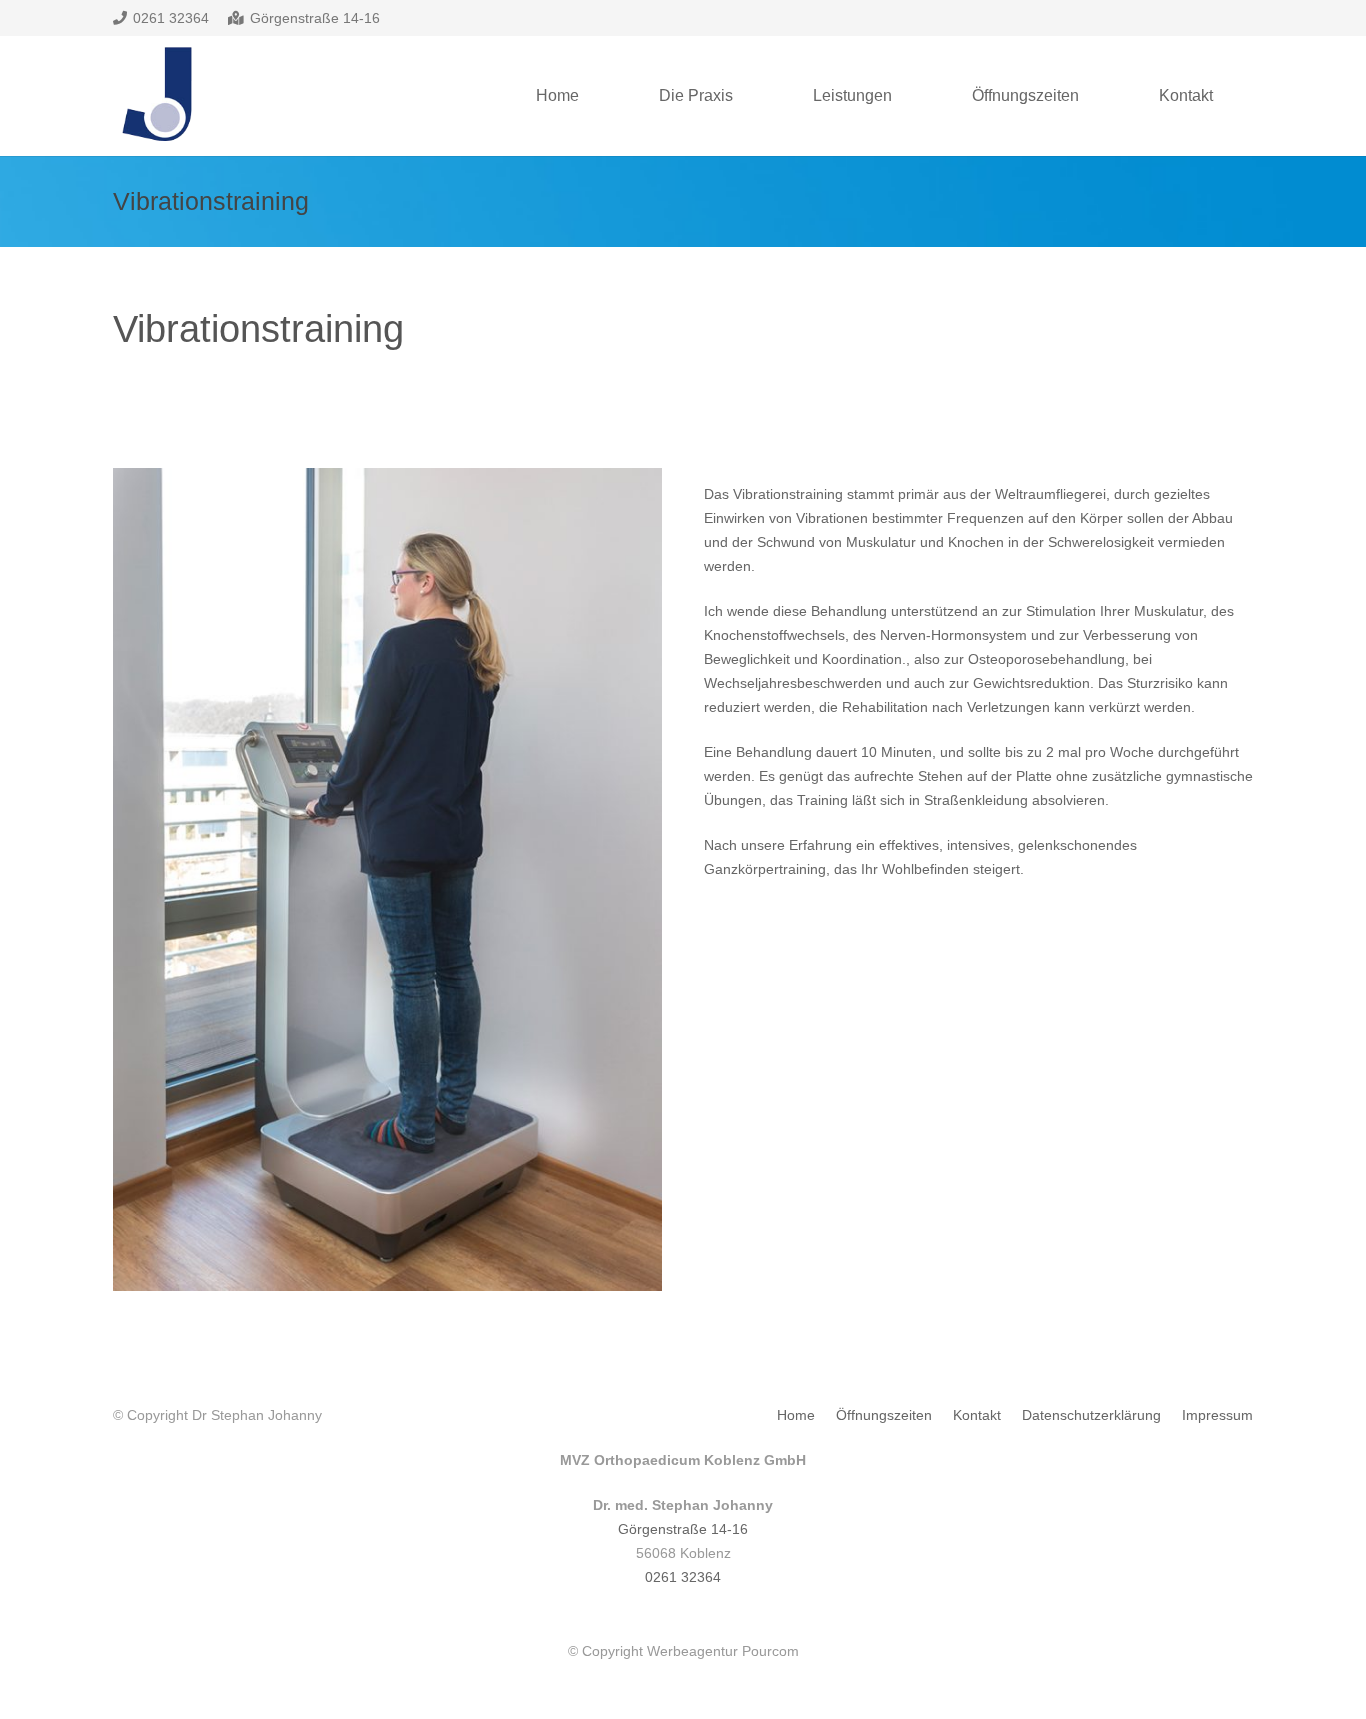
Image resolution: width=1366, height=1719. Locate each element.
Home (796, 1415)
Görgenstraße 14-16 (683, 1529)
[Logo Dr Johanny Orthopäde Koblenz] (154, 96)
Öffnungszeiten (884, 1415)
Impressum (1217, 1415)
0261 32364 (683, 1577)
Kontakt (977, 1415)
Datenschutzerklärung (1091, 1415)
